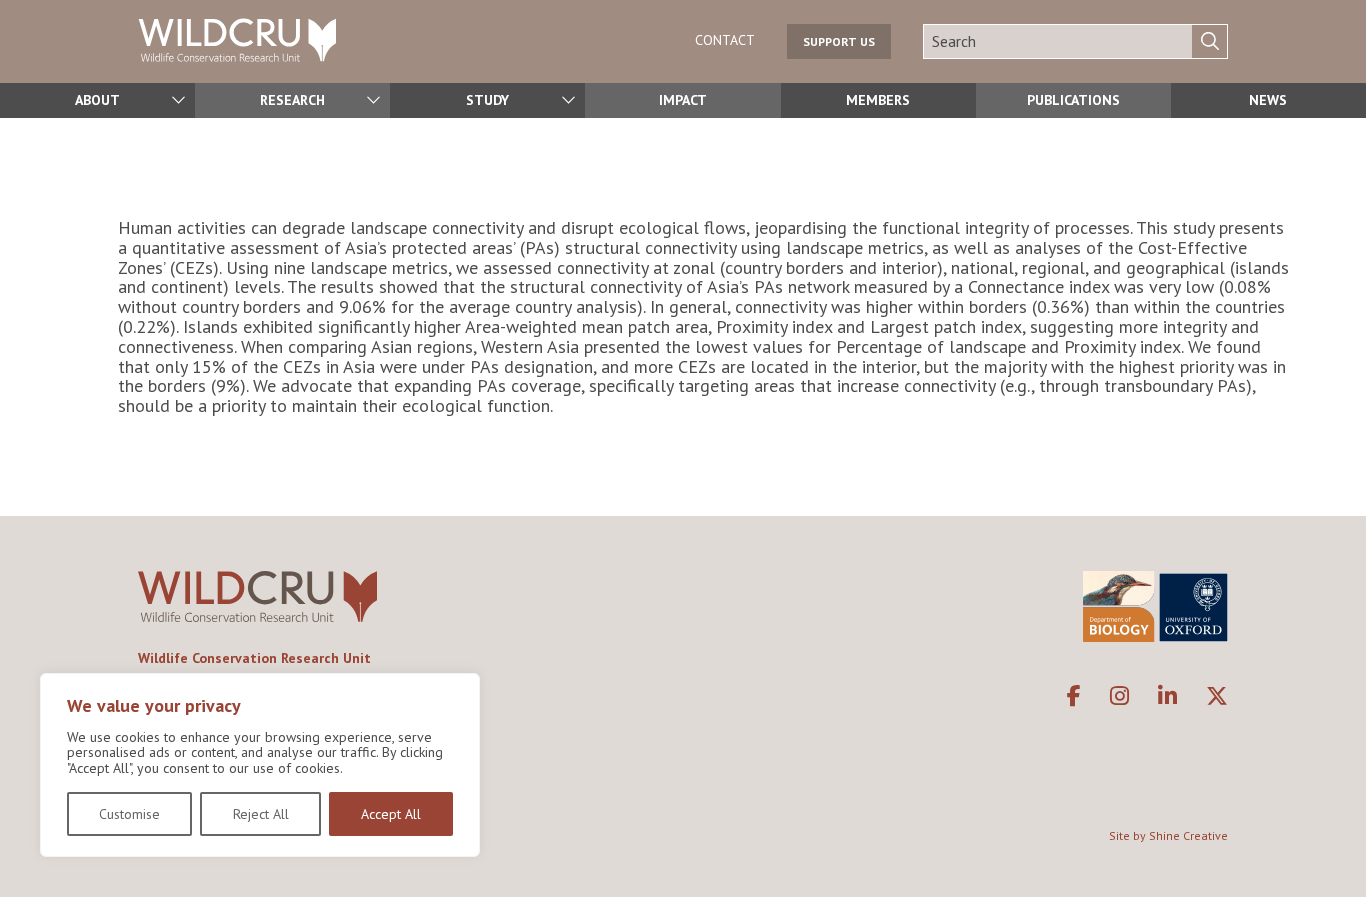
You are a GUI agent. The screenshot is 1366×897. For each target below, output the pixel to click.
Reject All (261, 814)
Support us (839, 41)
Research (292, 100)
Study (487, 100)
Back (1341, 850)
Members (878, 100)
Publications (1073, 100)
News (1268, 100)
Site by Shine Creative (1168, 835)
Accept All (391, 814)
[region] (260, 765)
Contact (725, 40)
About (97, 100)
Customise (129, 814)
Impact (683, 100)
